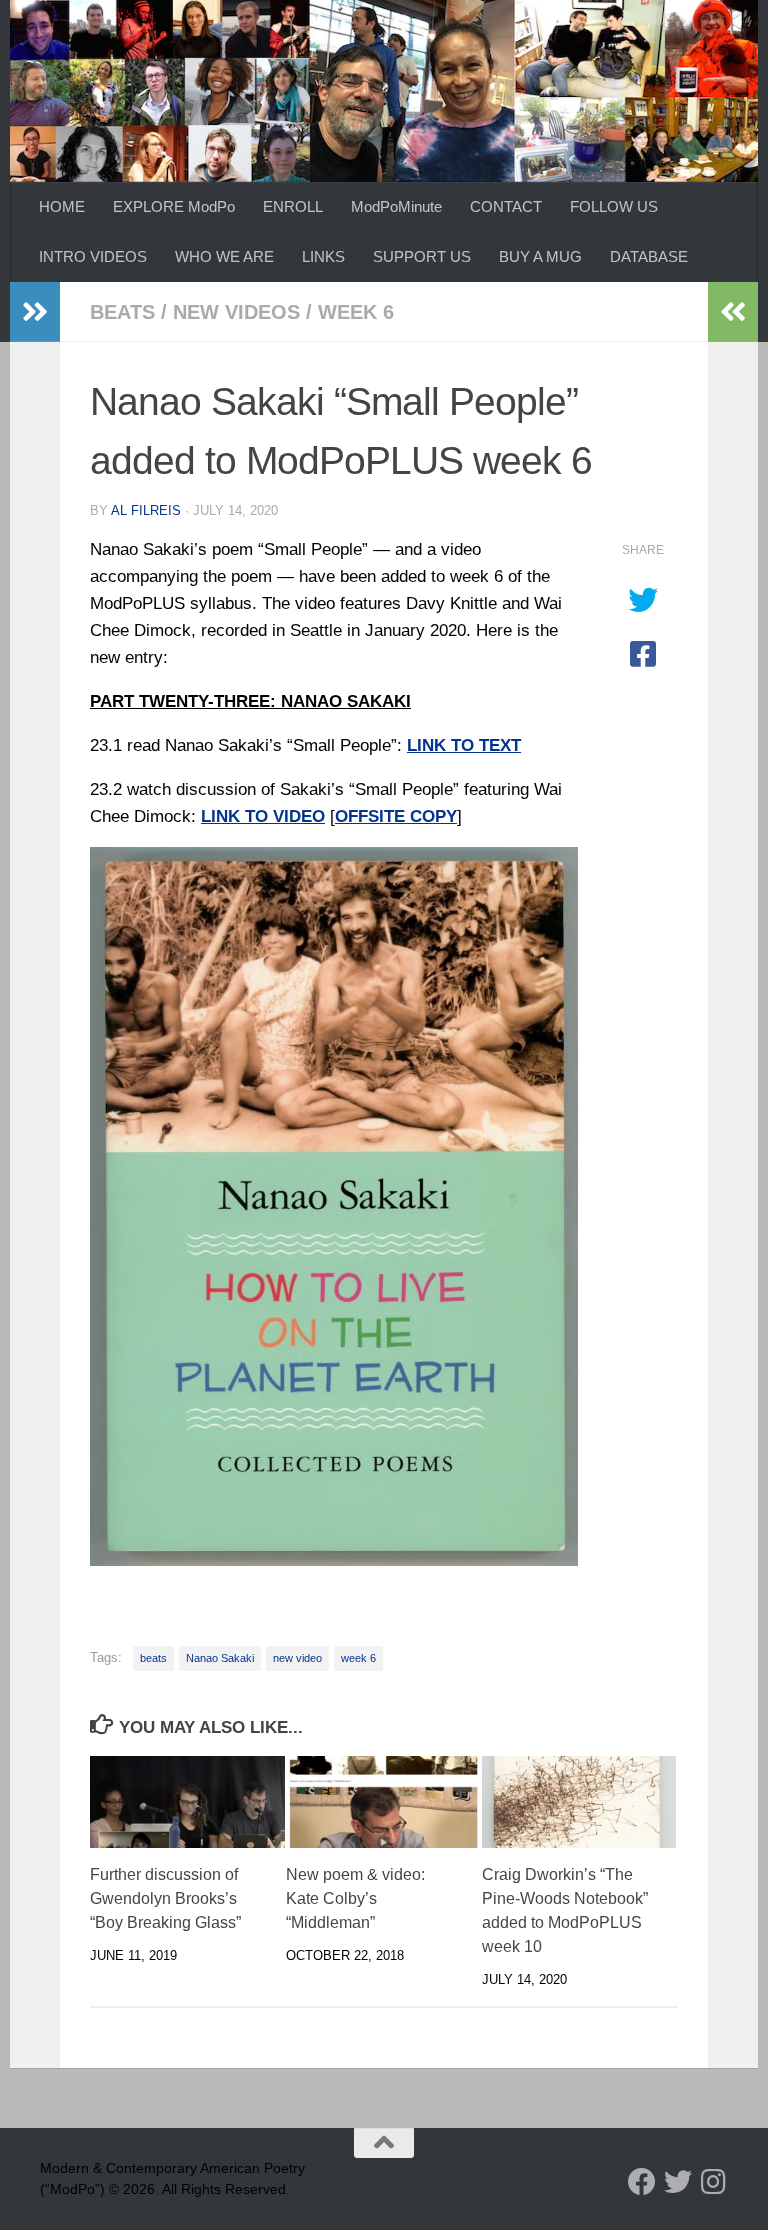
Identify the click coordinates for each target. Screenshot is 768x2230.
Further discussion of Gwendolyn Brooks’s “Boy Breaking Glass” (165, 1898)
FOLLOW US (614, 206)
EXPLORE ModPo (174, 206)
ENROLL (293, 206)
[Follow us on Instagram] (714, 2182)
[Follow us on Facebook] (642, 2182)
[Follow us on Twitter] (678, 2182)
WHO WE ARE (224, 256)
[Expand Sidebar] (35, 312)
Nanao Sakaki (220, 1658)
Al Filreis (146, 510)
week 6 (356, 312)
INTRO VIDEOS (93, 256)
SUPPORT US (422, 256)
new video (297, 1658)
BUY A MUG (540, 256)
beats (122, 312)
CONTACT (506, 206)
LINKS (323, 256)
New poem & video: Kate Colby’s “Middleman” (355, 1898)
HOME (62, 206)
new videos (236, 312)
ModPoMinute (396, 206)
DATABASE (649, 256)
